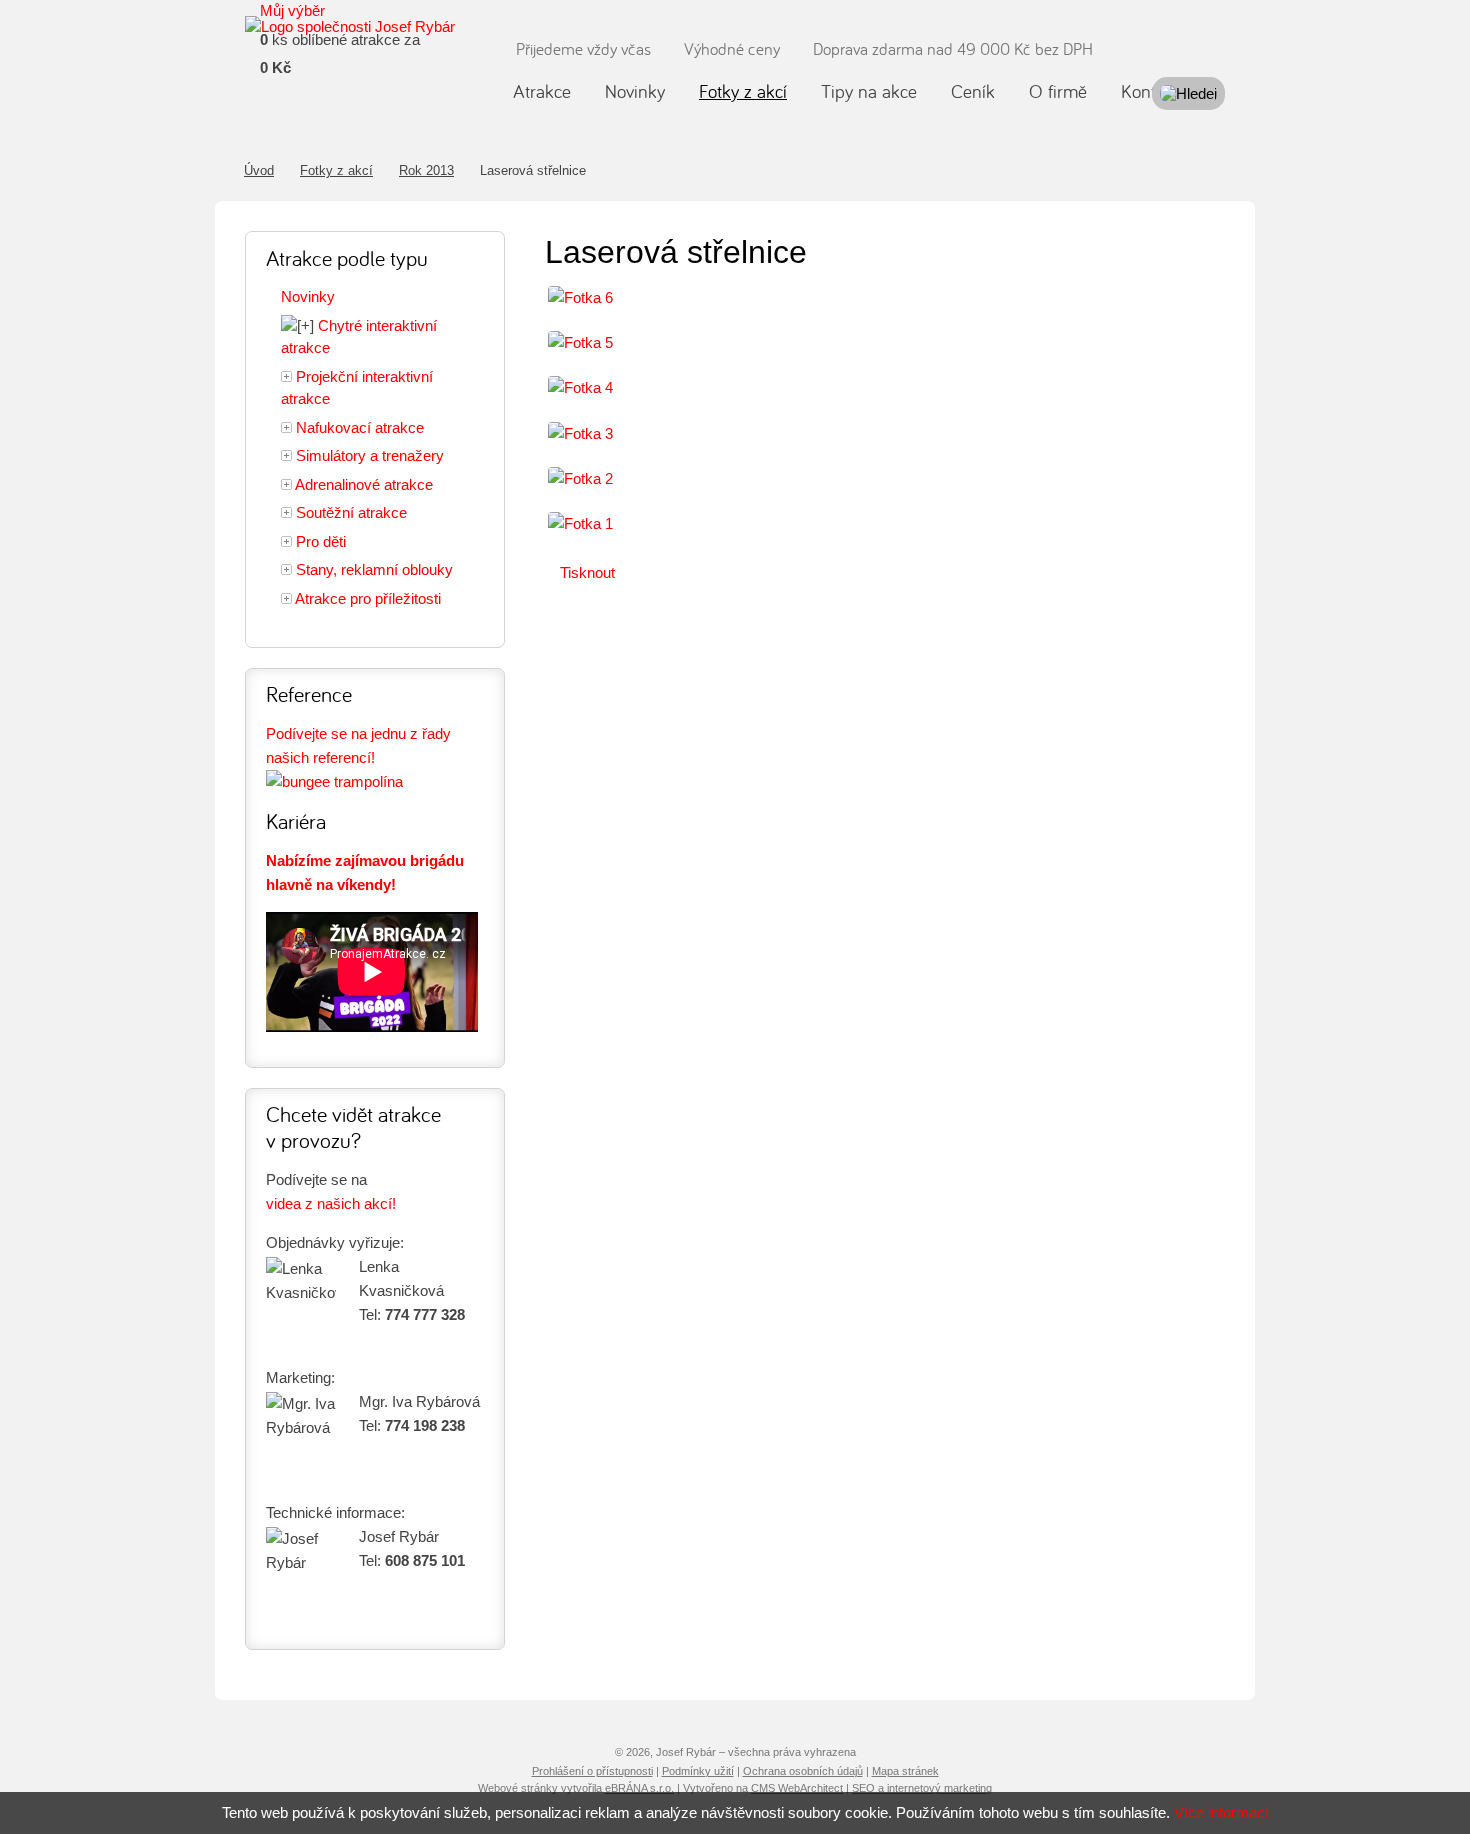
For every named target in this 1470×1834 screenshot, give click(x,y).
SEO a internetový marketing (922, 1788)
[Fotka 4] (580, 387)
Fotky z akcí (336, 170)
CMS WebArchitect (797, 1788)
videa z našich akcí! (331, 1203)
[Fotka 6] (580, 297)
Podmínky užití (698, 1771)
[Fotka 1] (580, 523)
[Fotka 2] (580, 478)
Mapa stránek (905, 1771)
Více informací (1221, 1812)
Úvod (259, 170)
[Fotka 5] (580, 342)
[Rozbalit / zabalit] (297, 326)
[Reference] (334, 781)
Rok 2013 (426, 170)
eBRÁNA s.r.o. (639, 1788)
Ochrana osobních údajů (803, 1771)
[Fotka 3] (580, 433)
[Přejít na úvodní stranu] (350, 27)
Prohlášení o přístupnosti (592, 1771)
